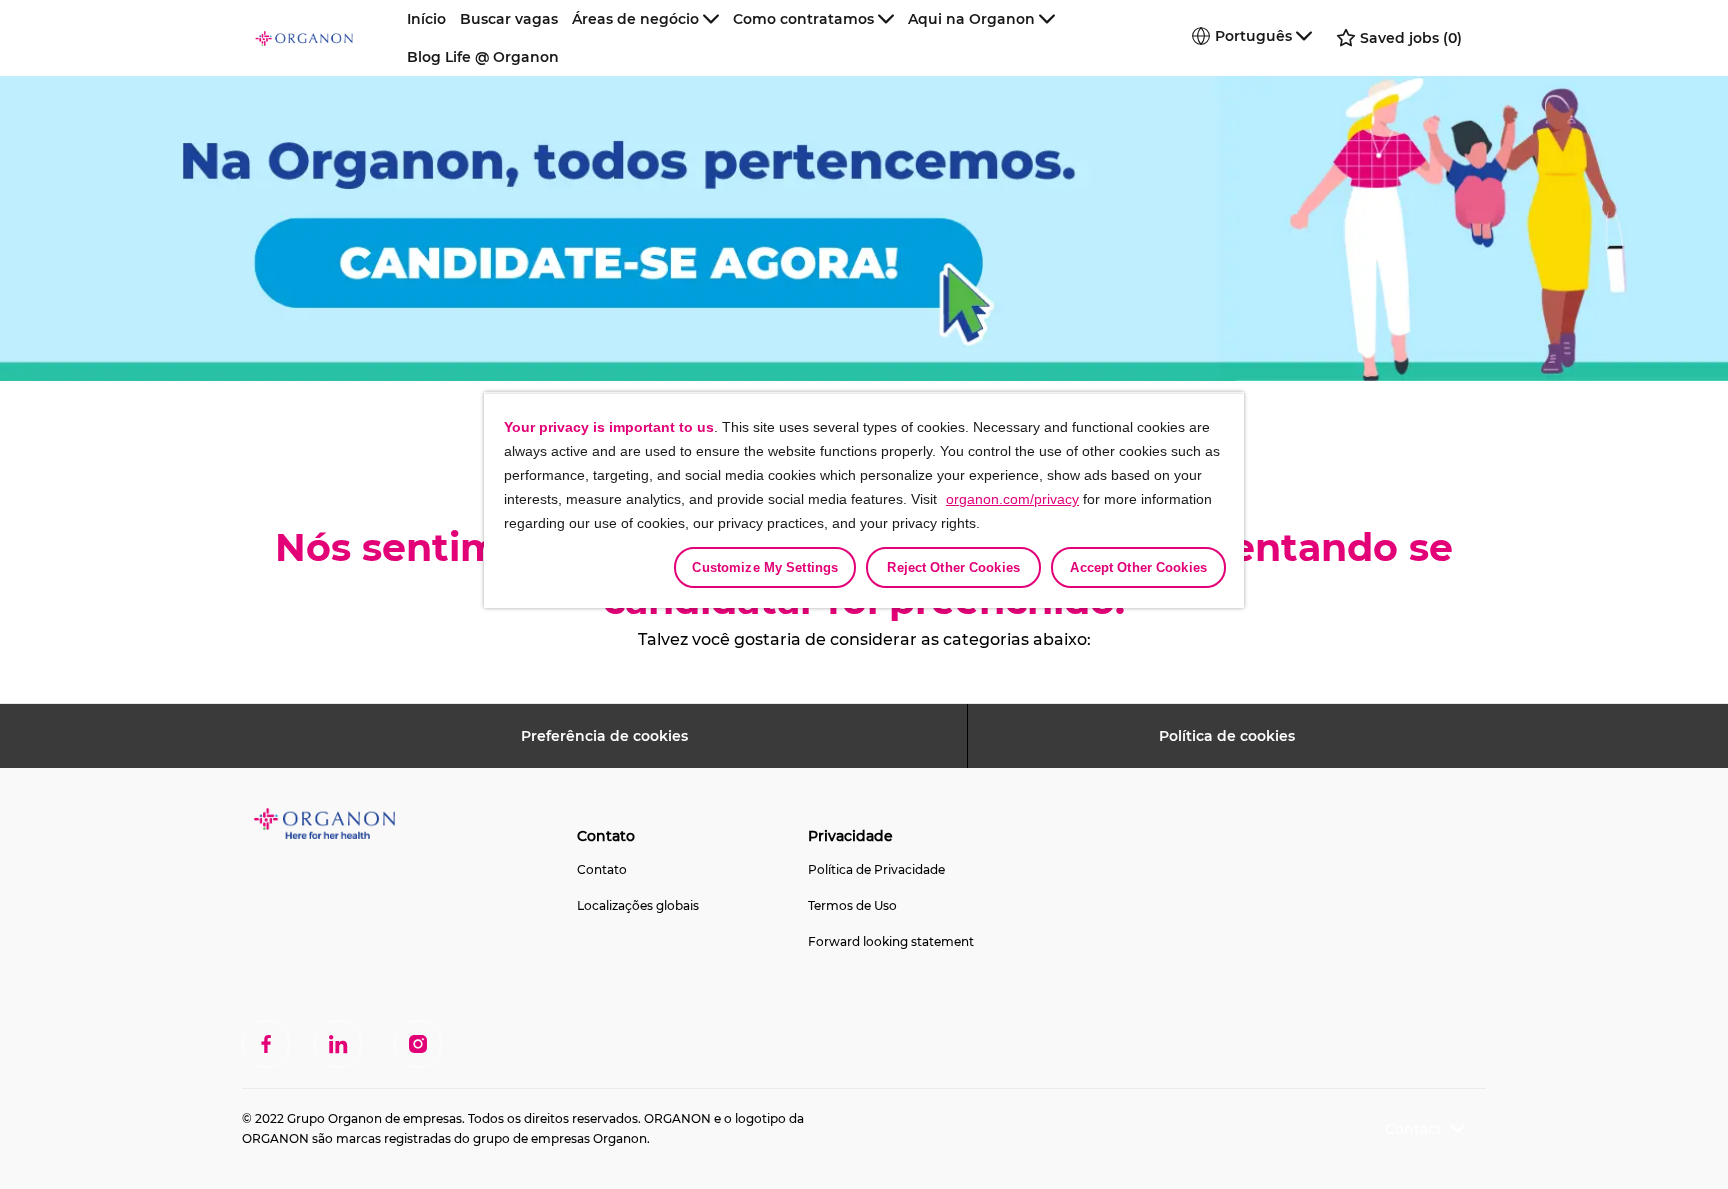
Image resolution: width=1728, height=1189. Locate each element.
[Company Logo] (327, 38)
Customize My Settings (765, 567)
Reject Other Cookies (953, 567)
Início (426, 19)
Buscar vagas (509, 19)
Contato (602, 869)
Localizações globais (638, 905)
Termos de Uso (852, 905)
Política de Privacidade (876, 869)
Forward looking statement (891, 941)
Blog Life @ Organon (483, 57)
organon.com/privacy (1012, 499)
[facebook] (266, 1044)
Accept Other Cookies (1138, 567)
